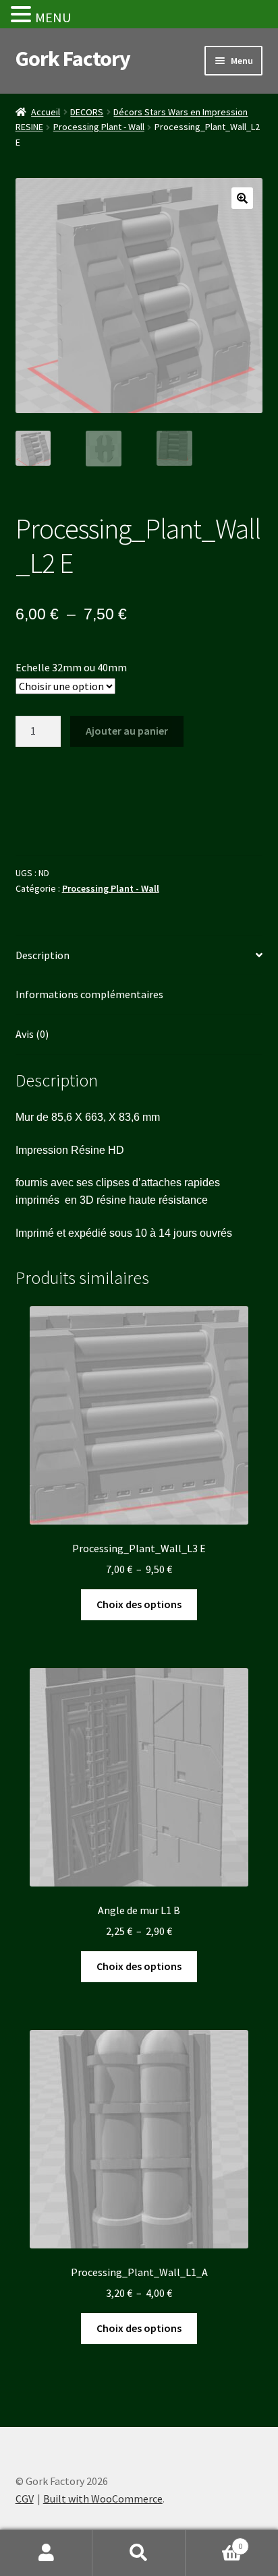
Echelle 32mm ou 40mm (71, 667)
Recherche (139, 2553)
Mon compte (46, 2553)
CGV (25, 2498)
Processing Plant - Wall (99, 127)
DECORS (87, 112)
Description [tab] (43, 955)
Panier (214, 2541)
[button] (242, 198)
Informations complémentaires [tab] (89, 994)
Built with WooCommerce (103, 2498)
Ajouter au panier (127, 731)
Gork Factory (73, 59)
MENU (53, 17)
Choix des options (139, 1604)
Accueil (46, 112)
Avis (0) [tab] (32, 1034)
